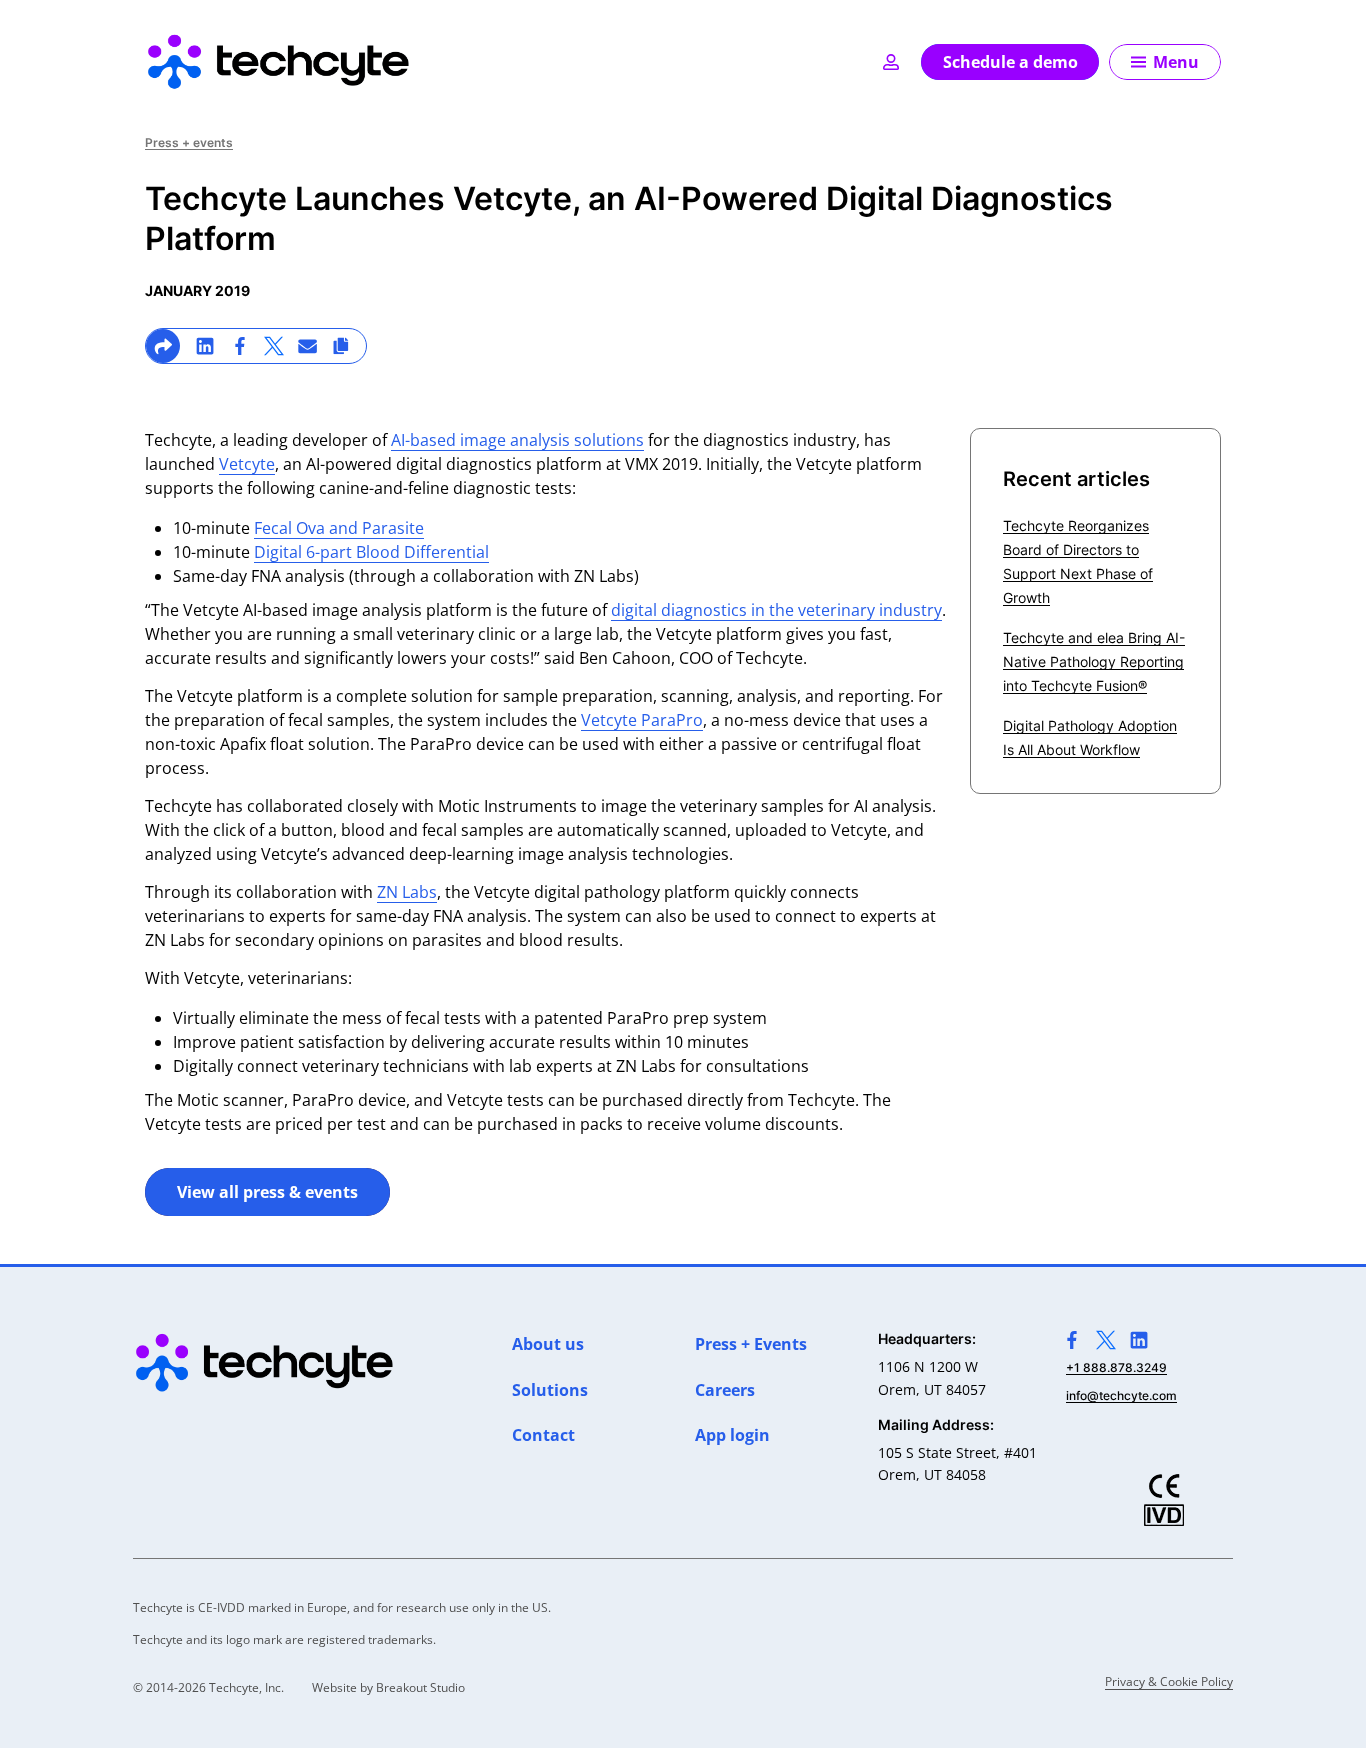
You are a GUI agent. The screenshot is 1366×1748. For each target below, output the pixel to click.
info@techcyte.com (1121, 1395)
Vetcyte (247, 464)
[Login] (891, 62)
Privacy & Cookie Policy (1169, 1681)
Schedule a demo (1010, 62)
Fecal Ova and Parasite (339, 528)
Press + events (189, 142)
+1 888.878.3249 (1116, 1367)
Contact (543, 1435)
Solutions (550, 1390)
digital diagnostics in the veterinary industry (776, 610)
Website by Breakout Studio (388, 1687)
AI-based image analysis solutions (517, 440)
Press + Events (751, 1344)
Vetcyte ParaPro (642, 720)
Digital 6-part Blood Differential (371, 552)
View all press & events (267, 1192)
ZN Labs (407, 892)
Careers (725, 1390)
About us (548, 1344)
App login (732, 1435)
